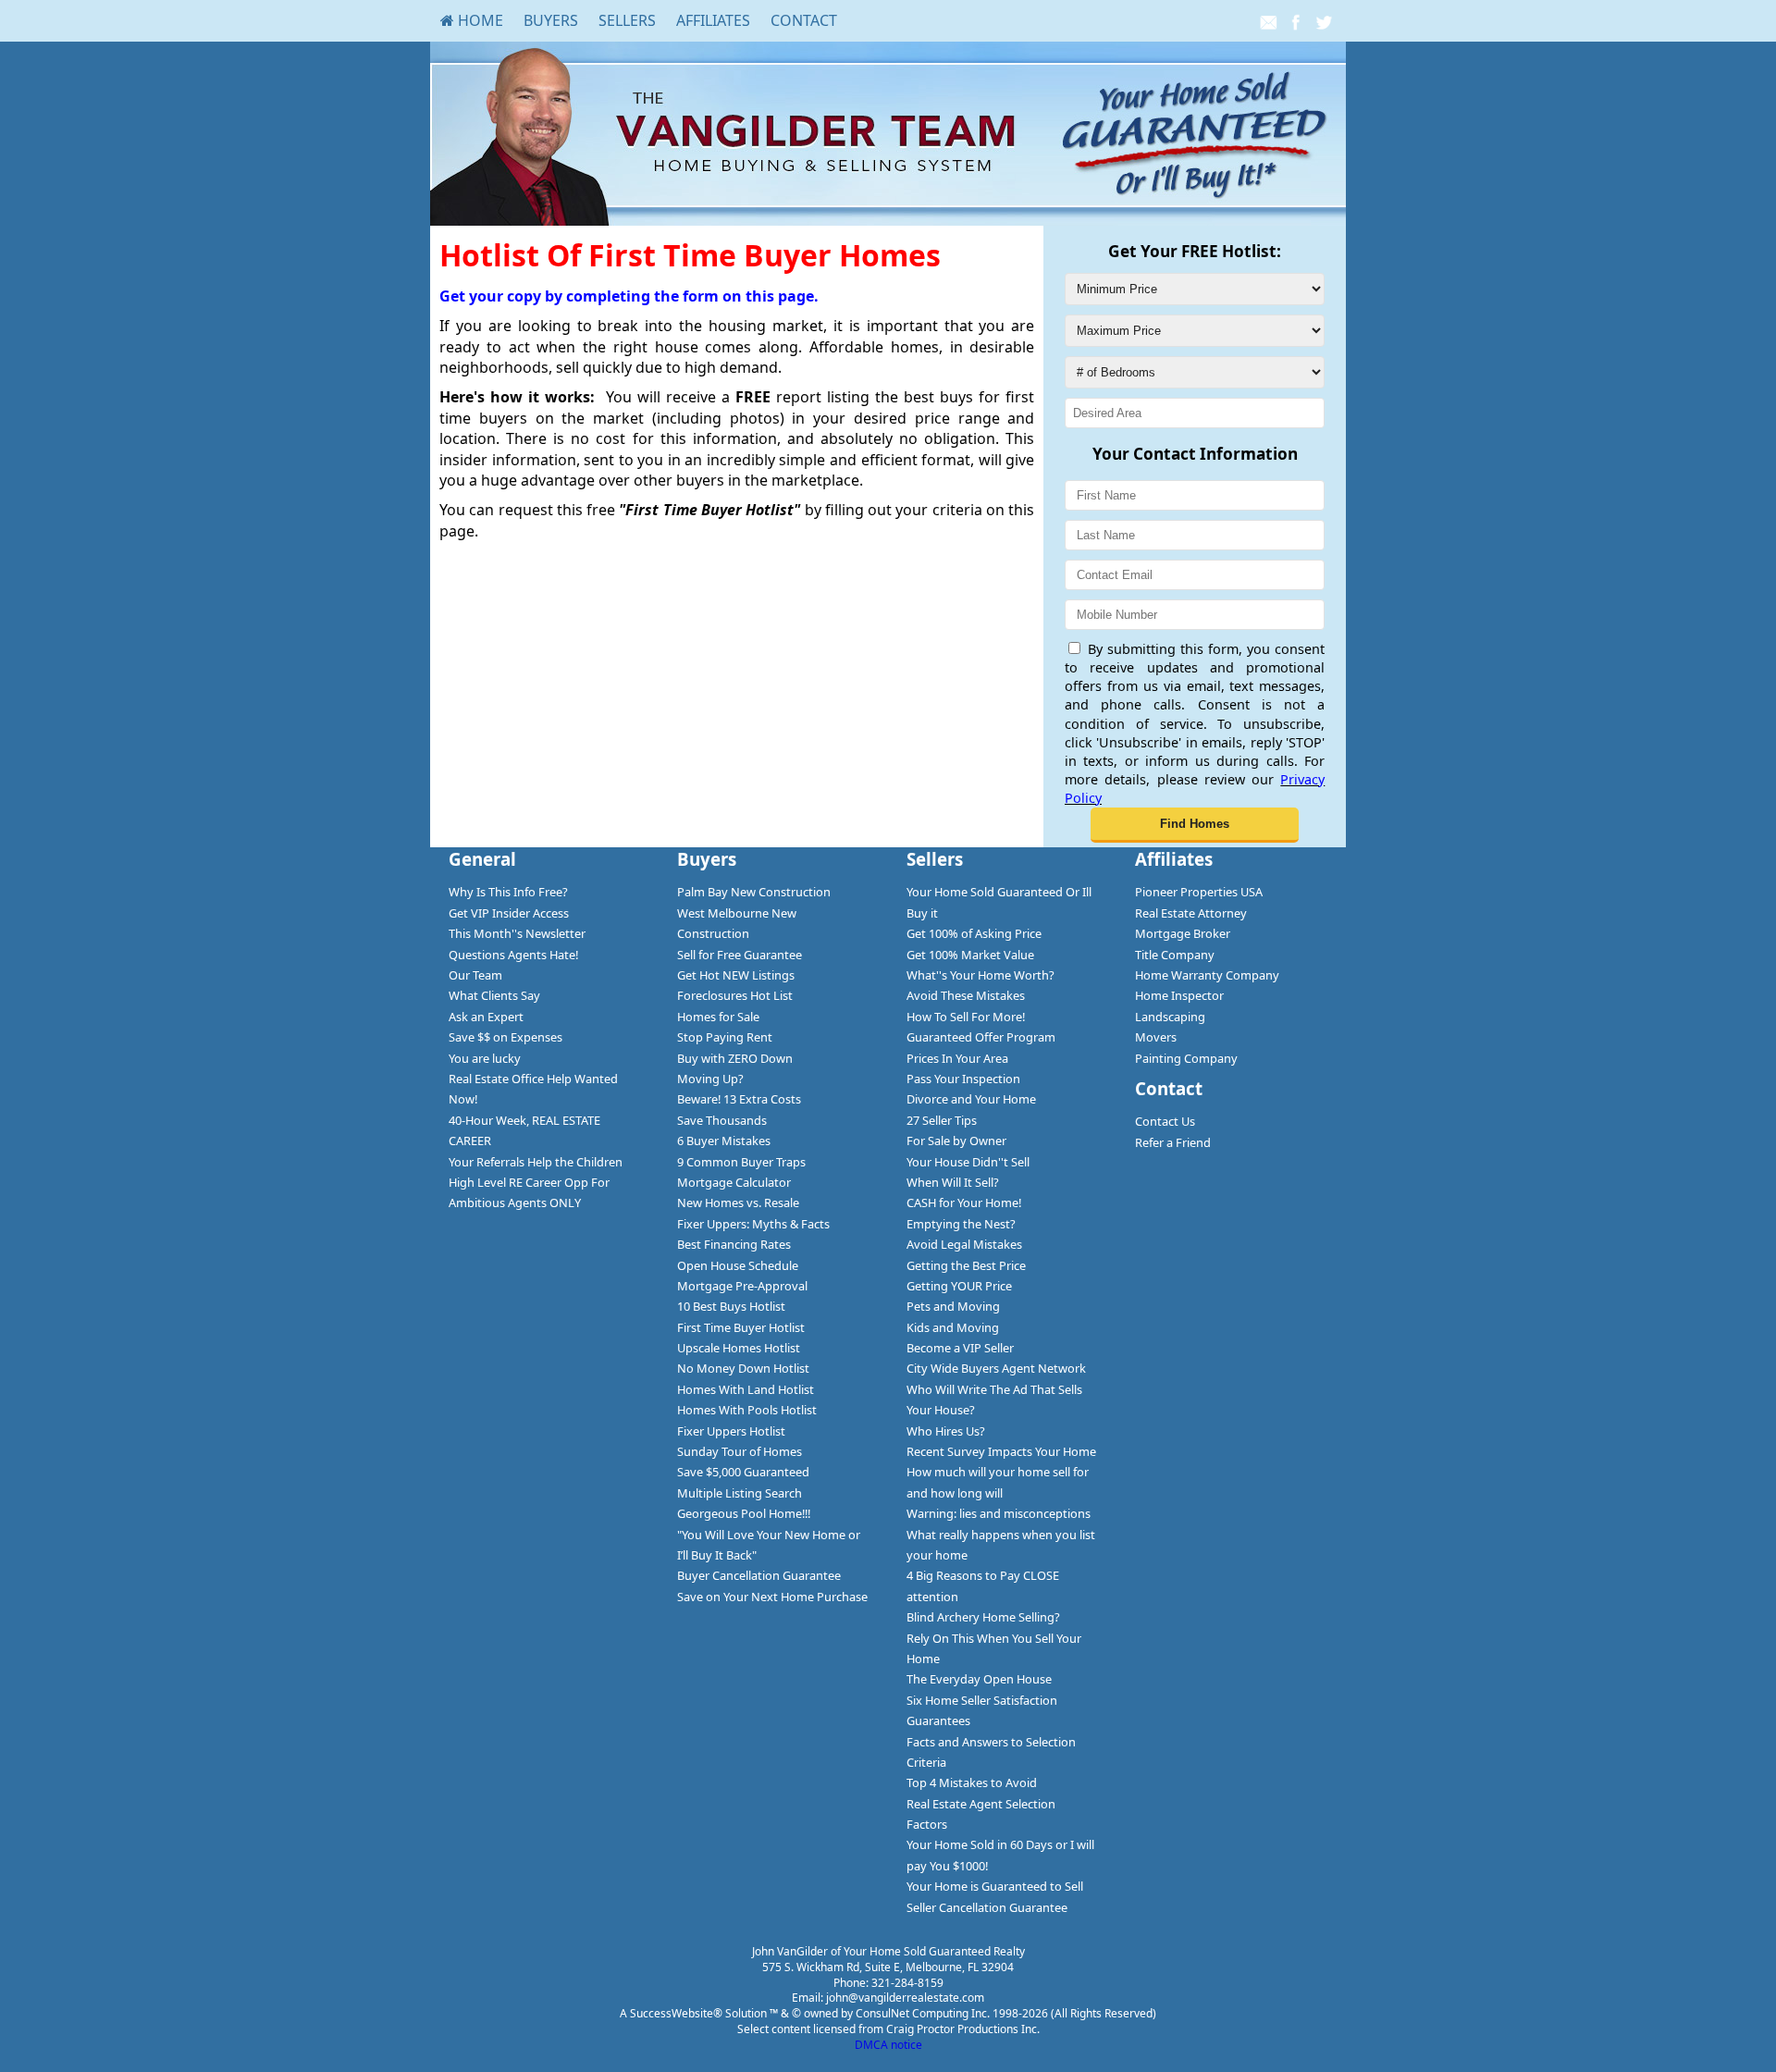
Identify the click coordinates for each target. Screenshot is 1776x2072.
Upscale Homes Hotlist (739, 1348)
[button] (1195, 825)
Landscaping (1170, 1017)
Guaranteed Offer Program (981, 1037)
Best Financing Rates (734, 1244)
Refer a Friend (1173, 1142)
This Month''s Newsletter (517, 933)
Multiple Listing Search (740, 1493)
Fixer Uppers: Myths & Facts (753, 1224)
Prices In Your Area (957, 1058)
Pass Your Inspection (963, 1079)
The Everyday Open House (979, 1679)
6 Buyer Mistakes (724, 1141)
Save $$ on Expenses (506, 1037)
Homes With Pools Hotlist (747, 1410)
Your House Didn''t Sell (968, 1162)
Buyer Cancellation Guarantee (759, 1575)
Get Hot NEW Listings (736, 975)
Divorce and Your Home (971, 1099)
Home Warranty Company (1207, 975)
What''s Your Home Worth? (980, 975)
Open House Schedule (738, 1265)
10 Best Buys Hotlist (731, 1306)
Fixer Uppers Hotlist (731, 1431)
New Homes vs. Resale (738, 1202)
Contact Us (1165, 1121)
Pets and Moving (953, 1306)
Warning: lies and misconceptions (999, 1513)
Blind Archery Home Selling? (983, 1617)
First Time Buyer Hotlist (741, 1327)
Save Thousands (722, 1120)
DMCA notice (888, 2045)
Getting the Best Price (966, 1265)
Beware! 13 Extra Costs (739, 1099)
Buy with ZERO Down (735, 1058)
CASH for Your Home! (964, 1202)
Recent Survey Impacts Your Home (1001, 1451)
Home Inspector (1179, 995)
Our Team (475, 975)
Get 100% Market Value (970, 955)
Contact (804, 20)
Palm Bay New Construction (754, 892)
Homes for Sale (718, 1017)
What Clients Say (494, 995)
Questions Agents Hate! (513, 955)
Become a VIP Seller (960, 1348)
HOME (479, 20)
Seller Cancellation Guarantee (987, 1907)
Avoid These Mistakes (966, 995)
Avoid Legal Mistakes (964, 1244)
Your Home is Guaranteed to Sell (995, 1886)
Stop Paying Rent (725, 1037)
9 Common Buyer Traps (741, 1162)
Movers (1156, 1037)
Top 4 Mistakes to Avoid (972, 1782)
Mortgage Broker (1183, 933)
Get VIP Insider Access (509, 913)
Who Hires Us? (946, 1431)
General (482, 859)
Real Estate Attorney (1191, 913)
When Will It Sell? (953, 1182)
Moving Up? (710, 1079)
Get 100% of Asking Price (974, 933)
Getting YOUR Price (959, 1286)
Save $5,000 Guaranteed (743, 1472)
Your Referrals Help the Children (536, 1162)
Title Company (1175, 955)
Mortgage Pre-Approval (742, 1286)
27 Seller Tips (942, 1120)
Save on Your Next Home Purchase (772, 1597)
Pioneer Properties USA (1199, 892)
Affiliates (713, 20)
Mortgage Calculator (734, 1182)
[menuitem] (472, 20)
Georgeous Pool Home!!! (744, 1513)
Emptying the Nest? (961, 1224)
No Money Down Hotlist (743, 1368)
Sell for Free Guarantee (740, 955)
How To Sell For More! (966, 1017)
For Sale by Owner (956, 1141)
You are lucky (485, 1058)
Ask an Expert (486, 1017)
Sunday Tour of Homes (740, 1451)
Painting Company (1186, 1058)
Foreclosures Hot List (735, 995)
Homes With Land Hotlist (746, 1389)
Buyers (551, 20)
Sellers (627, 20)
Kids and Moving (953, 1327)
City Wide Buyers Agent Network (996, 1368)
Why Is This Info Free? (508, 892)
